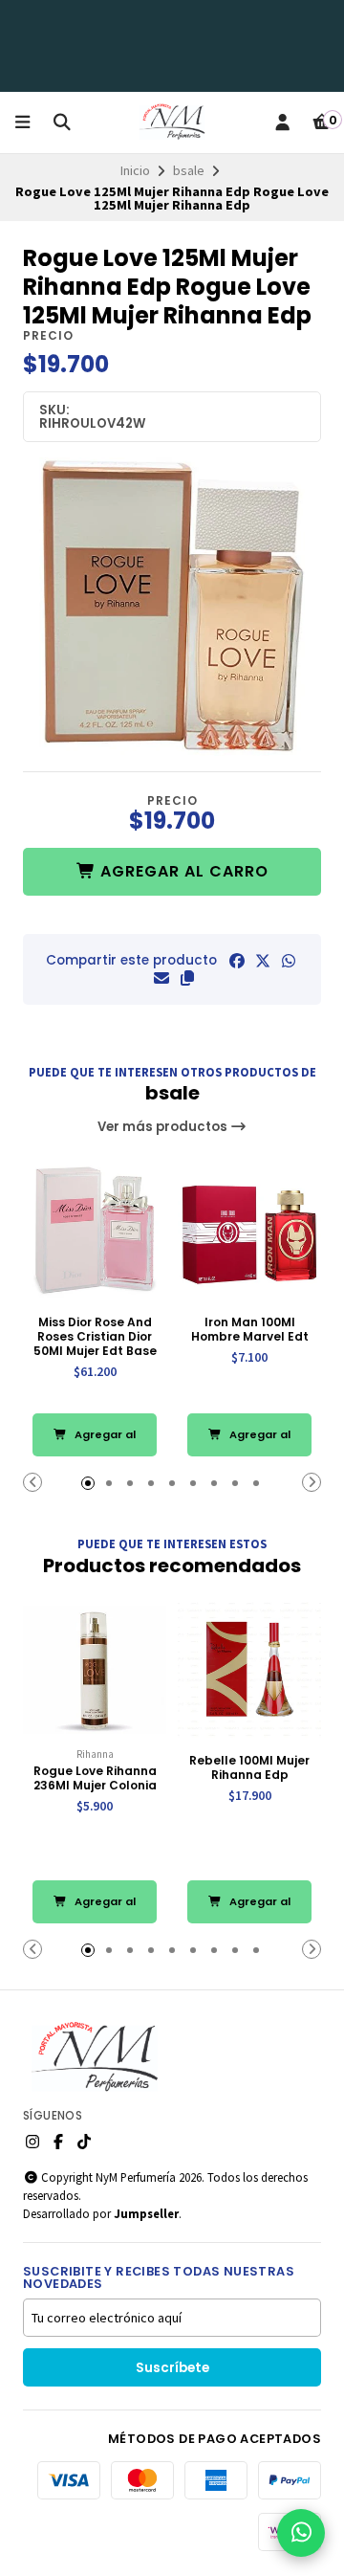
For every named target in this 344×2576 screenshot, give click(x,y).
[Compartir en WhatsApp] (289, 961)
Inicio (135, 170)
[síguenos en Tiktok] (84, 2142)
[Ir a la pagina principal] (172, 122)
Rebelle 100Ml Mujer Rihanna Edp (249, 1767)
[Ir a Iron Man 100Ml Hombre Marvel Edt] (249, 1232)
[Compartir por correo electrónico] (161, 978)
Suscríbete (172, 2368)
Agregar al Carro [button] (104, 1442)
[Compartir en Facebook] (237, 961)
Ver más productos (164, 1127)
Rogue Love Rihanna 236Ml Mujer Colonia (95, 1778)
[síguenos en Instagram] (32, 2142)
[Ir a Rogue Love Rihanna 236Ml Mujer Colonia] (95, 1670)
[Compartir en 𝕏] (263, 961)
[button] (187, 978)
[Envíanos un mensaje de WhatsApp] (301, 2533)
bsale (189, 170)
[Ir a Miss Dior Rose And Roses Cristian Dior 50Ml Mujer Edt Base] (95, 1232)
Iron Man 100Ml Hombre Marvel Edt (250, 1329)
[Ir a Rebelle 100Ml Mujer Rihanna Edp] (249, 1670)
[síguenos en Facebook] (58, 2142)
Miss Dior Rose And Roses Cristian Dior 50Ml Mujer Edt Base (95, 1336)
